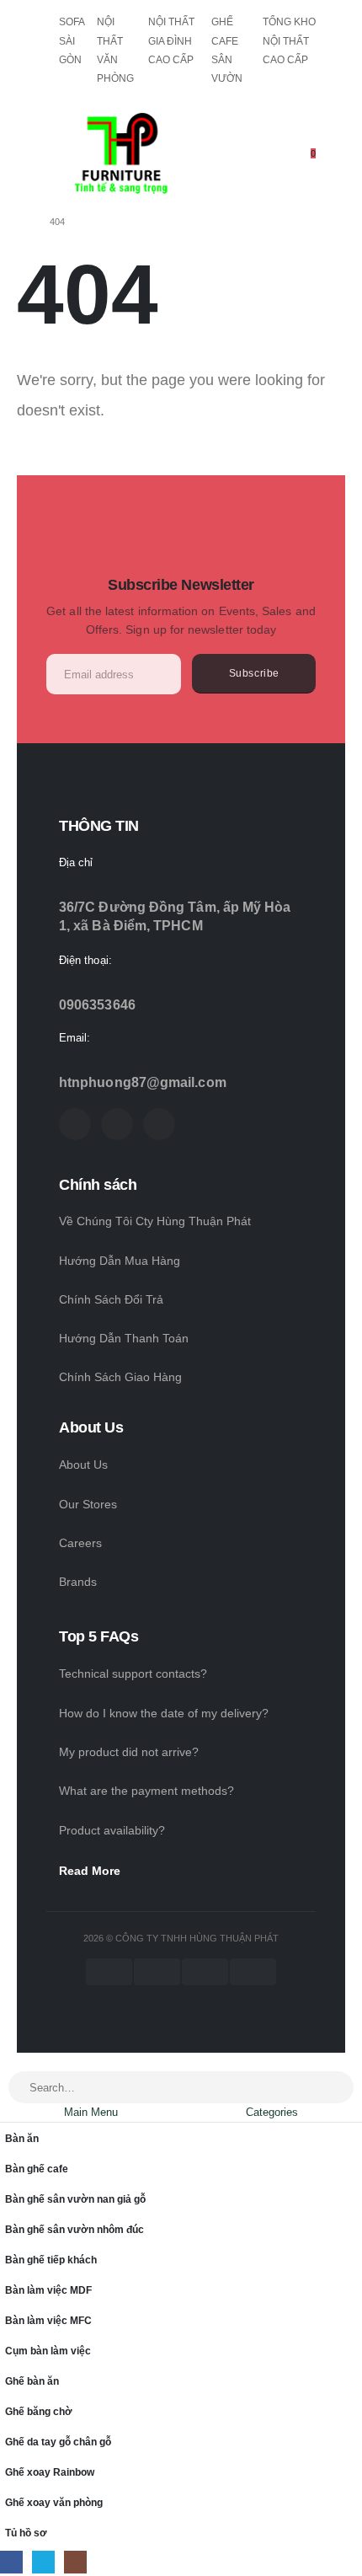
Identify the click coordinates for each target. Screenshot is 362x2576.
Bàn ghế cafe (37, 2169)
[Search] (332, 2088)
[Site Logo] (121, 153)
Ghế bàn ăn (32, 2381)
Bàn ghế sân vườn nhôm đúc (75, 2229)
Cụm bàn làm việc (48, 2351)
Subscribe (254, 673)
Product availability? (112, 1830)
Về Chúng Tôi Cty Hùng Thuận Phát (155, 1221)
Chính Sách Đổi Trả (111, 1299)
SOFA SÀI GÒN (72, 41)
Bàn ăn (22, 2138)
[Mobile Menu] (58, 149)
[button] (9, 2062)
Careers (80, 1543)
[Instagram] (159, 1124)
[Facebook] (75, 1124)
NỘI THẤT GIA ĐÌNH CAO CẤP (171, 41)
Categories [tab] (272, 2112)
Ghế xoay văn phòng (54, 2502)
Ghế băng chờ (39, 2411)
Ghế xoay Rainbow (50, 2472)
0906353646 (97, 1005)
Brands (78, 1582)
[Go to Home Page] (21, 222)
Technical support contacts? (133, 1674)
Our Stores (88, 1504)
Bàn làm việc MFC (48, 2320)
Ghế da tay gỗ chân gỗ (58, 2442)
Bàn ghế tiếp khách (51, 2260)
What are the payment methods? (146, 1791)
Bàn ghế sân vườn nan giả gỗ (75, 2199)
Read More (90, 1871)
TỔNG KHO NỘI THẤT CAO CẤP (289, 41)
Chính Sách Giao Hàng (120, 1377)
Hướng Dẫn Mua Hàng (120, 1261)
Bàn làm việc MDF (48, 2290)
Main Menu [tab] (91, 2112)
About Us (83, 1465)
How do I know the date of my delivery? (164, 1713)
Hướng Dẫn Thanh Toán (124, 1338)
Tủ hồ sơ (26, 2533)
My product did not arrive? (129, 1752)
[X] (117, 1124)
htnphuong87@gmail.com (143, 1082)
